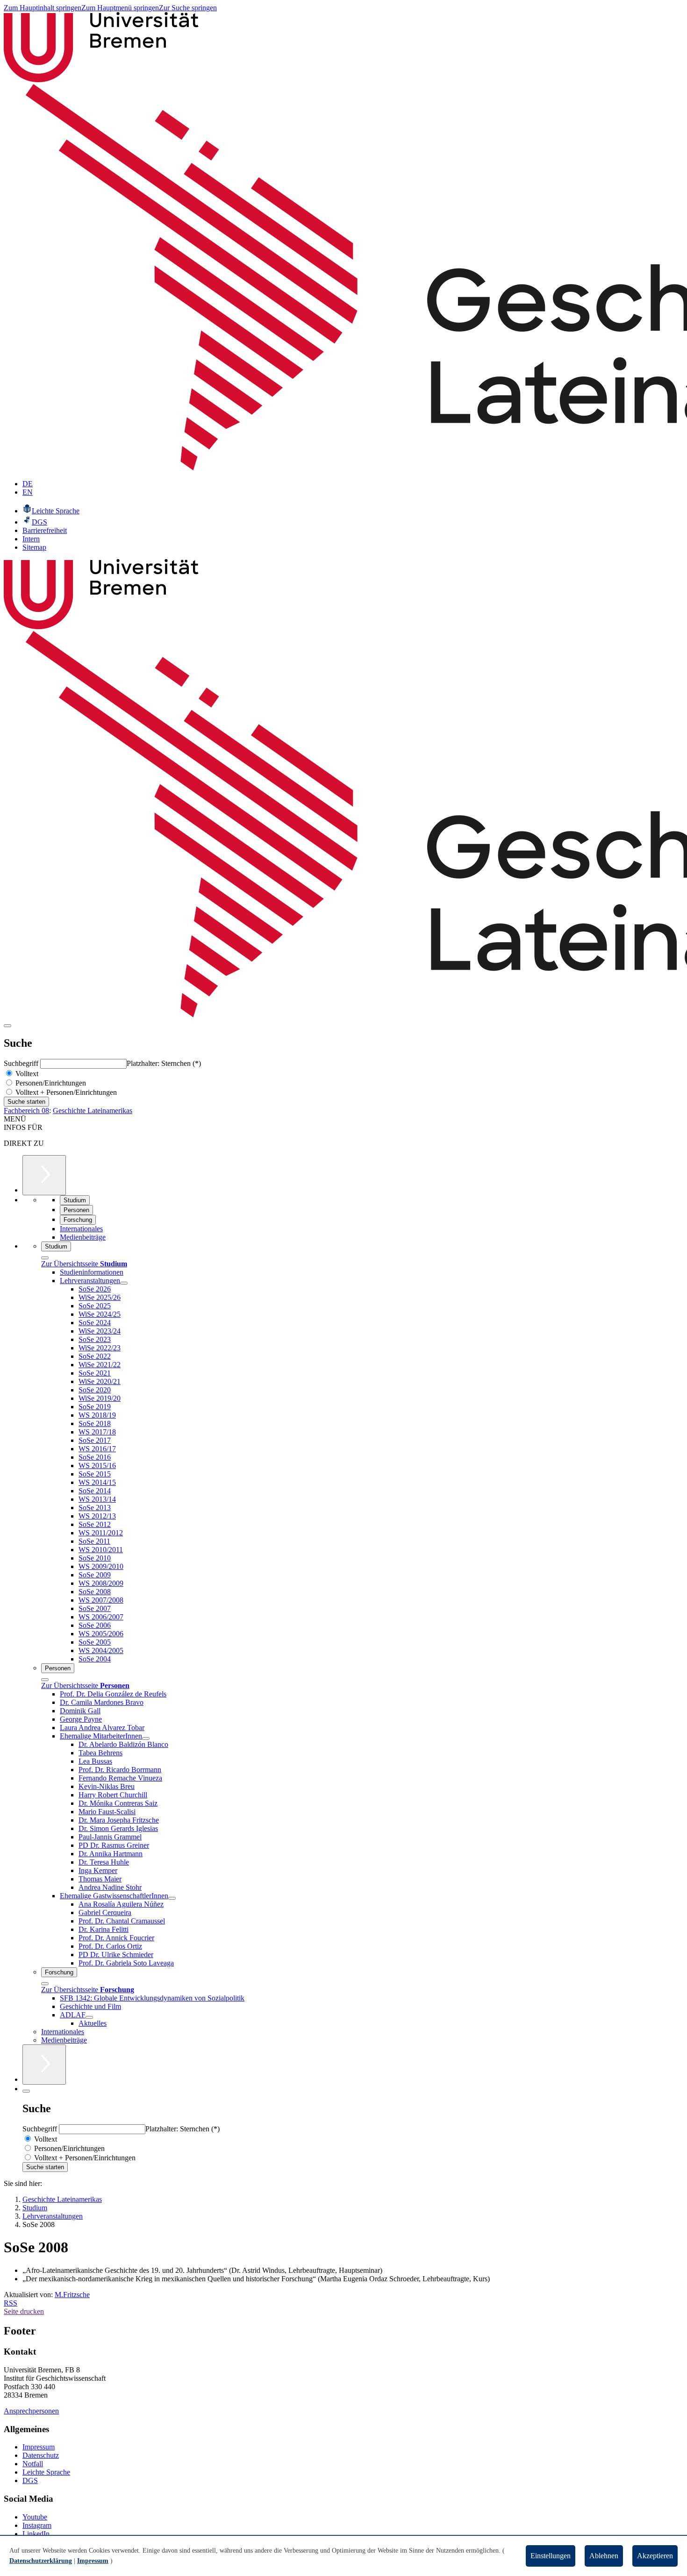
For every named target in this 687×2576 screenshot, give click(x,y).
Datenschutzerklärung (41, 2561)
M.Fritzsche (72, 2295)
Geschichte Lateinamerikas (93, 1111)
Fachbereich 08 (26, 1111)
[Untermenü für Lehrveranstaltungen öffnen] (124, 1283)
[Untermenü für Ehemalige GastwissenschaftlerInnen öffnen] (172, 1898)
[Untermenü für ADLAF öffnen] (89, 2017)
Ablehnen (604, 2556)
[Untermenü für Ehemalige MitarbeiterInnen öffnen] (146, 1739)
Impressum (39, 2447)
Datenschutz (41, 2455)
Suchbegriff (22, 1063)
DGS (30, 2480)
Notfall (33, 2464)
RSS (11, 2303)
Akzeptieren (655, 2556)
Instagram (37, 2525)
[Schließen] (45, 1258)
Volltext (26, 1074)
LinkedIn (36, 2534)
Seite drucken (24, 2311)
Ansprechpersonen (31, 2411)
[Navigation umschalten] (7, 1026)
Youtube (35, 2517)
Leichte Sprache (46, 2472)
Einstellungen (551, 2556)
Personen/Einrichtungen (50, 1083)
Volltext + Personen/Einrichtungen (65, 1092)
